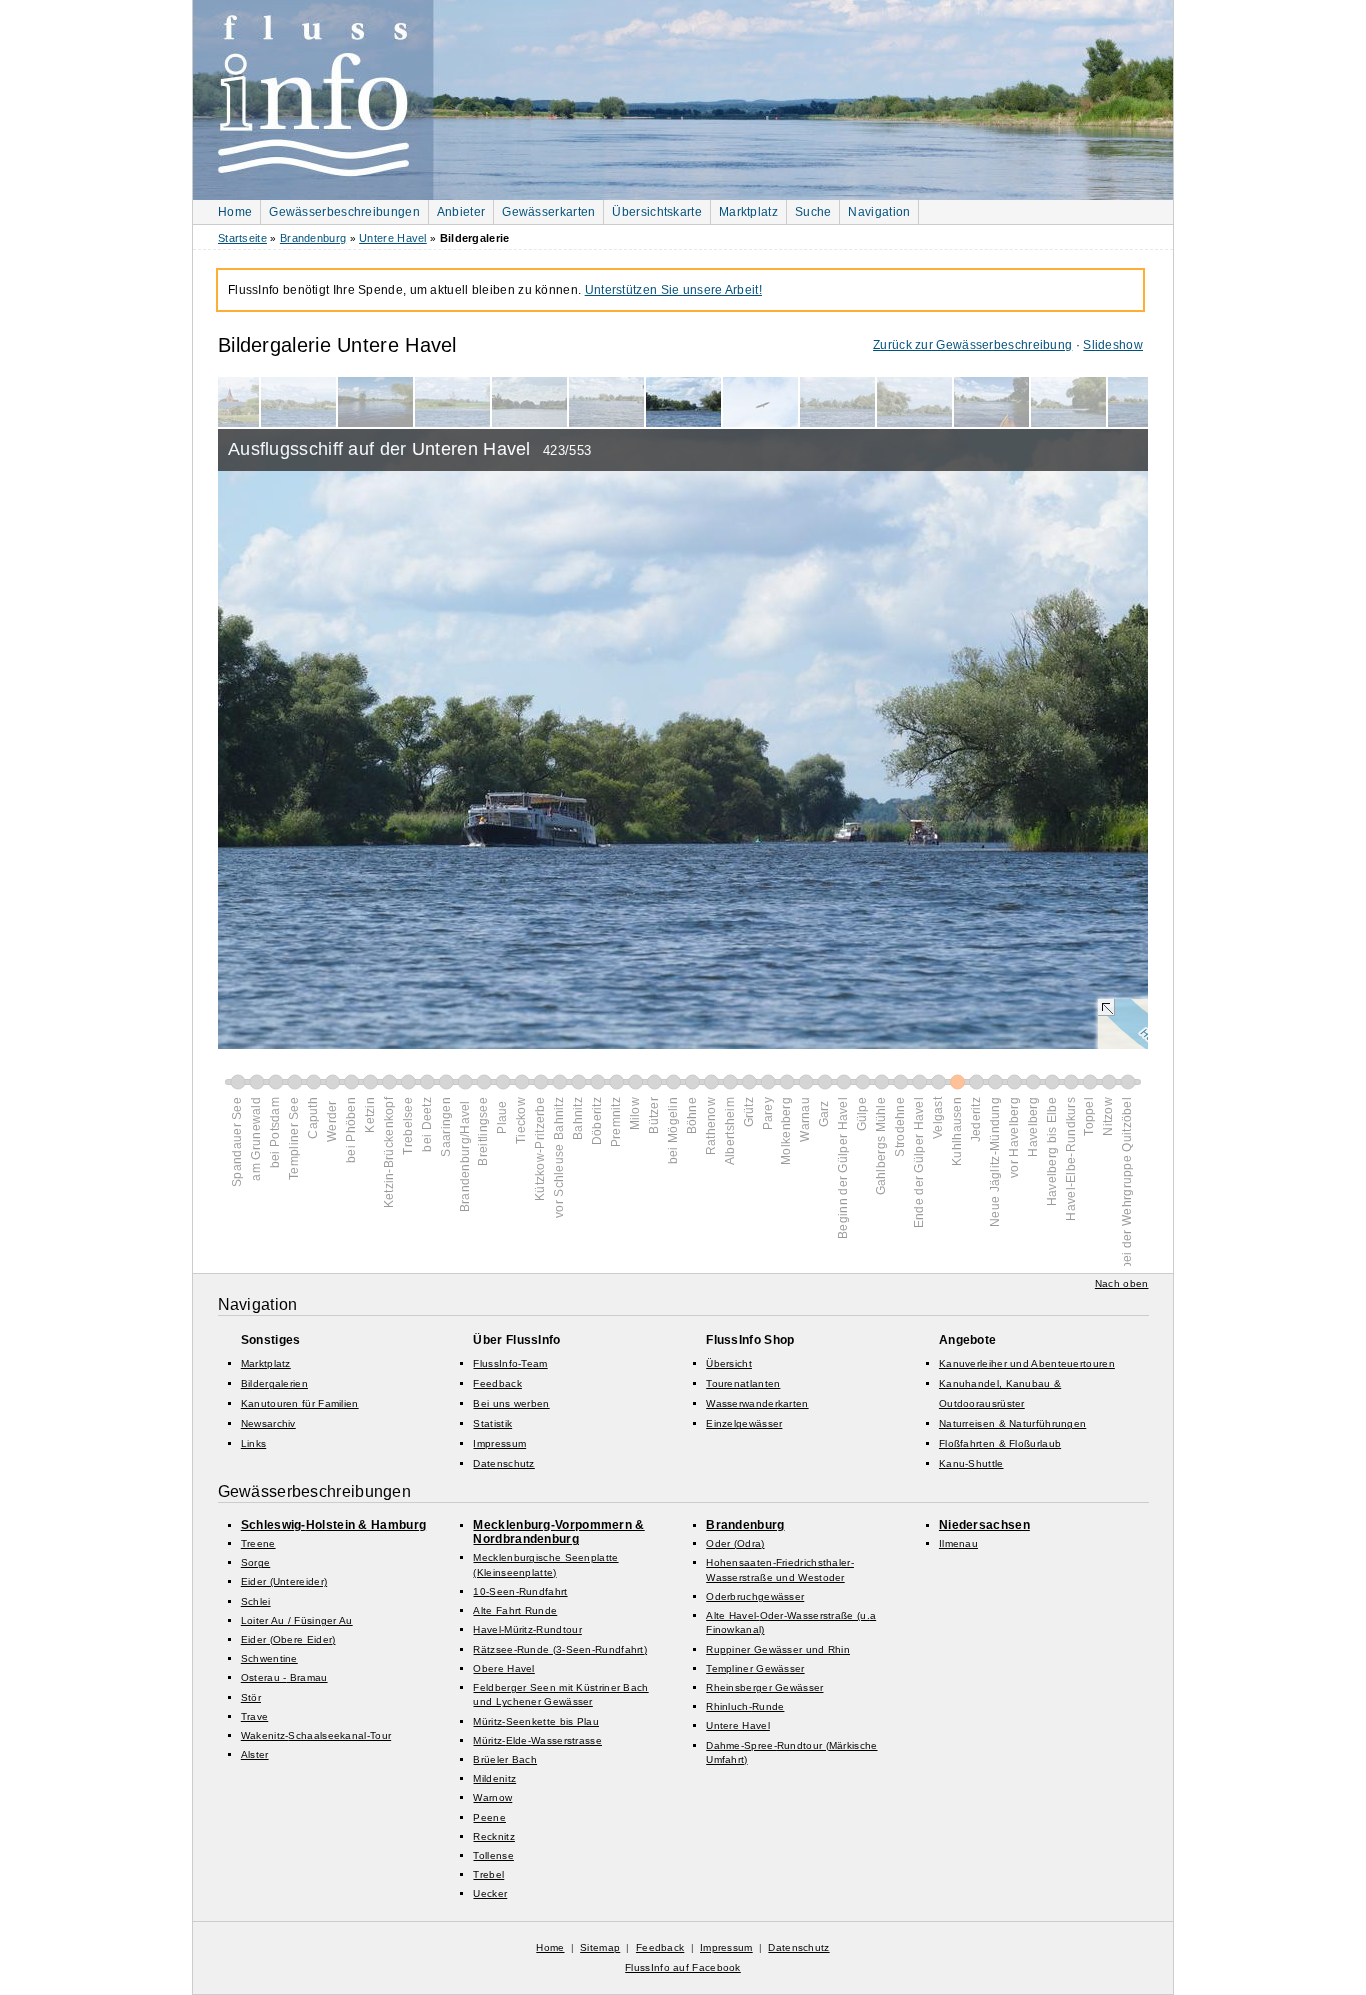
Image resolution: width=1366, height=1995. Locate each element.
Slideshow (1113, 345)
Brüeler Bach (505, 1759)
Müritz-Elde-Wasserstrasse (537, 1740)
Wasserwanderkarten (757, 1403)
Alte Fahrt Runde (515, 1610)
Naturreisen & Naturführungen (1012, 1423)
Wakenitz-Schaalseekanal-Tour (316, 1735)
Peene (489, 1817)
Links (254, 1443)
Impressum (499, 1443)
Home (235, 212)
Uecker (490, 1893)
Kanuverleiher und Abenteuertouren (1027, 1363)
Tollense (493, 1855)
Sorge (256, 1562)
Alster (255, 1754)
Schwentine (269, 1658)
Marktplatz (748, 212)
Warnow (492, 1797)
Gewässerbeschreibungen (344, 212)
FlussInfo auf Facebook (683, 1967)
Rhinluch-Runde (745, 1706)
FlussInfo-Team (510, 1363)
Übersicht (729, 1363)
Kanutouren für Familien (300, 1403)
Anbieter (461, 212)
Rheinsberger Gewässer (764, 1687)
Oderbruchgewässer (755, 1596)
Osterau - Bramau (284, 1677)
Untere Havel (393, 238)
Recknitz (493, 1836)
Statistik (492, 1423)
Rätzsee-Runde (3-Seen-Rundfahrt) (560, 1649)
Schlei (256, 1601)
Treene (258, 1543)
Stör (251, 1697)
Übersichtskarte (657, 212)
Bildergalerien (274, 1383)
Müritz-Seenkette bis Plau (536, 1721)
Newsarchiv (268, 1423)
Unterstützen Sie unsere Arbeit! (673, 290)
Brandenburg (313, 238)
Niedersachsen (984, 1525)
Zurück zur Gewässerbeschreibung (972, 345)
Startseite (242, 238)
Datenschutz (503, 1463)
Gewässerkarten (548, 212)
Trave (255, 1716)
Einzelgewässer (744, 1423)
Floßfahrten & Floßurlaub (1000, 1443)
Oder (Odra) (735, 1543)
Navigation (879, 212)
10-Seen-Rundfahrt (520, 1591)
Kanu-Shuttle (971, 1463)
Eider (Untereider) (284, 1581)
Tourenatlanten (743, 1383)
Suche (813, 212)
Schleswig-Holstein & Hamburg (333, 1525)
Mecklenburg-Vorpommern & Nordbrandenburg (558, 1532)
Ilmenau (958, 1543)
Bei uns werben (511, 1403)
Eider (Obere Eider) (288, 1639)
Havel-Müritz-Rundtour (527, 1629)
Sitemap (600, 1947)
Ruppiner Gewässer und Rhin (778, 1649)
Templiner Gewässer (755, 1668)
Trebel (488, 1874)
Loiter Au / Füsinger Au (297, 1620)
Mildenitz (494, 1778)
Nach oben (1122, 1283)
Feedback (497, 1383)
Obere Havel (503, 1668)
